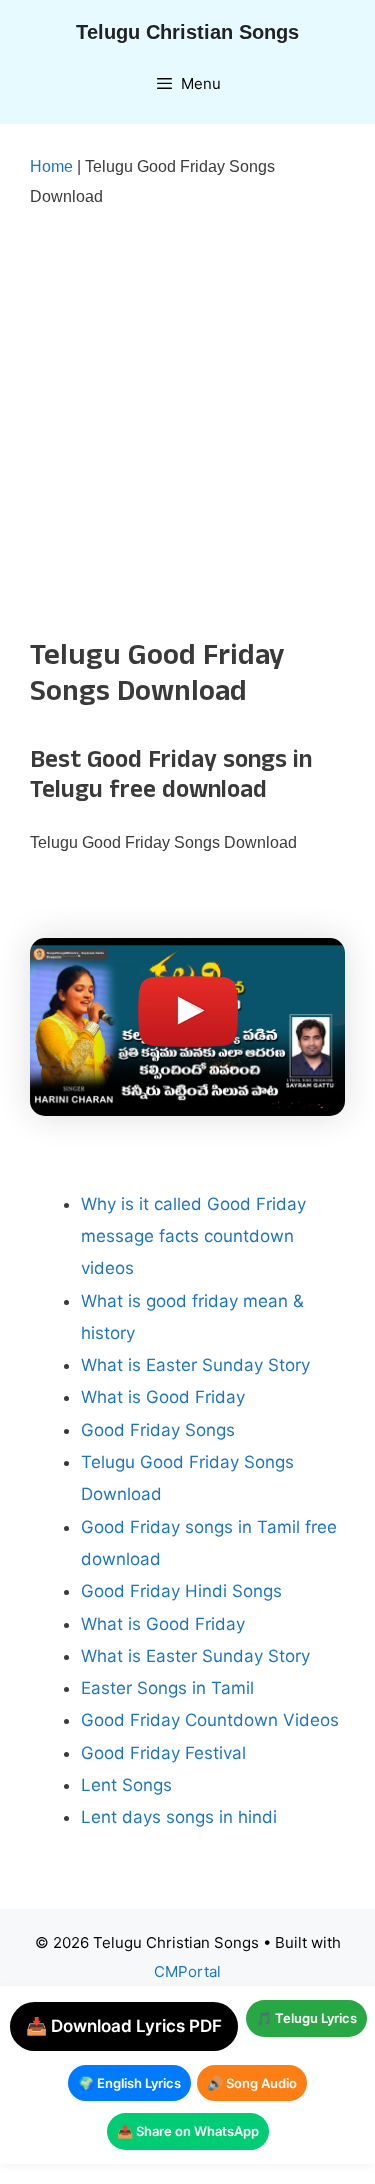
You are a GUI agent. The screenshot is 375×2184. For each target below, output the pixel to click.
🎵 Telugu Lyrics (306, 2018)
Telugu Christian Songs (187, 32)
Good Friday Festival (163, 1753)
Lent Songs (126, 1785)
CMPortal (187, 1971)
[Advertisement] (187, 424)
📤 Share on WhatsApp (188, 2131)
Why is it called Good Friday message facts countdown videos (193, 1236)
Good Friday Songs (158, 1430)
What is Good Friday (163, 1397)
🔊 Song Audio (252, 2083)
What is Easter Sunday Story (195, 1365)
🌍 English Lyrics (129, 2083)
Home (51, 166)
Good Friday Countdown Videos (210, 1720)
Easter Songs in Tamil (167, 1688)
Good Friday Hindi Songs (181, 1591)
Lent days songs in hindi (179, 1817)
